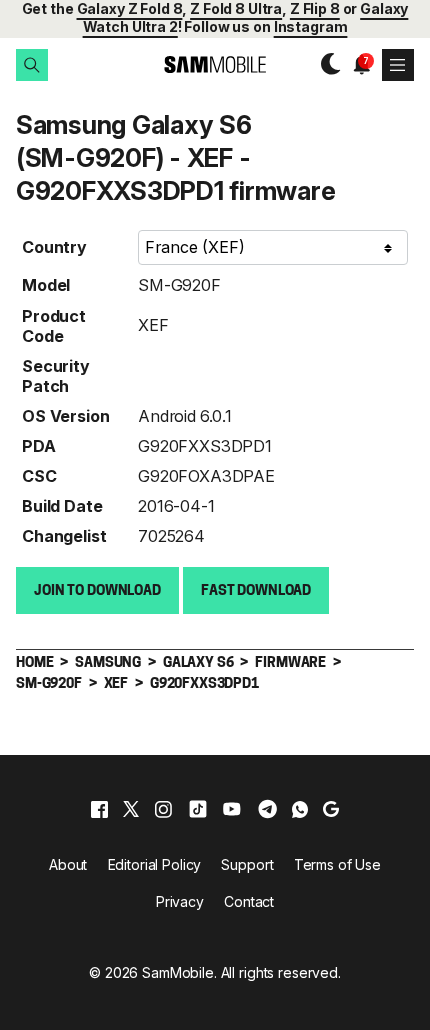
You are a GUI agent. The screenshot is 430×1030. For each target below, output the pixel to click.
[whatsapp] (300, 809)
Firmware (290, 663)
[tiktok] (198, 809)
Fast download (256, 591)
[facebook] (99, 809)
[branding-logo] (215, 64)
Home (34, 663)
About (68, 864)
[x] (131, 809)
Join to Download (97, 591)
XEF (153, 325)
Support (247, 864)
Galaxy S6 (198, 663)
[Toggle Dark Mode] (326, 64)
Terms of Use (337, 864)
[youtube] (232, 809)
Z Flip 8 (315, 8)
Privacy (180, 901)
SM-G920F (179, 285)
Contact (249, 901)
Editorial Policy (155, 864)
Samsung (108, 663)
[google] (331, 809)
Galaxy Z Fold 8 (130, 8)
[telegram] (267, 809)
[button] (32, 65)
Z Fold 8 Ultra (236, 8)
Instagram (311, 26)
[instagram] (163, 809)
